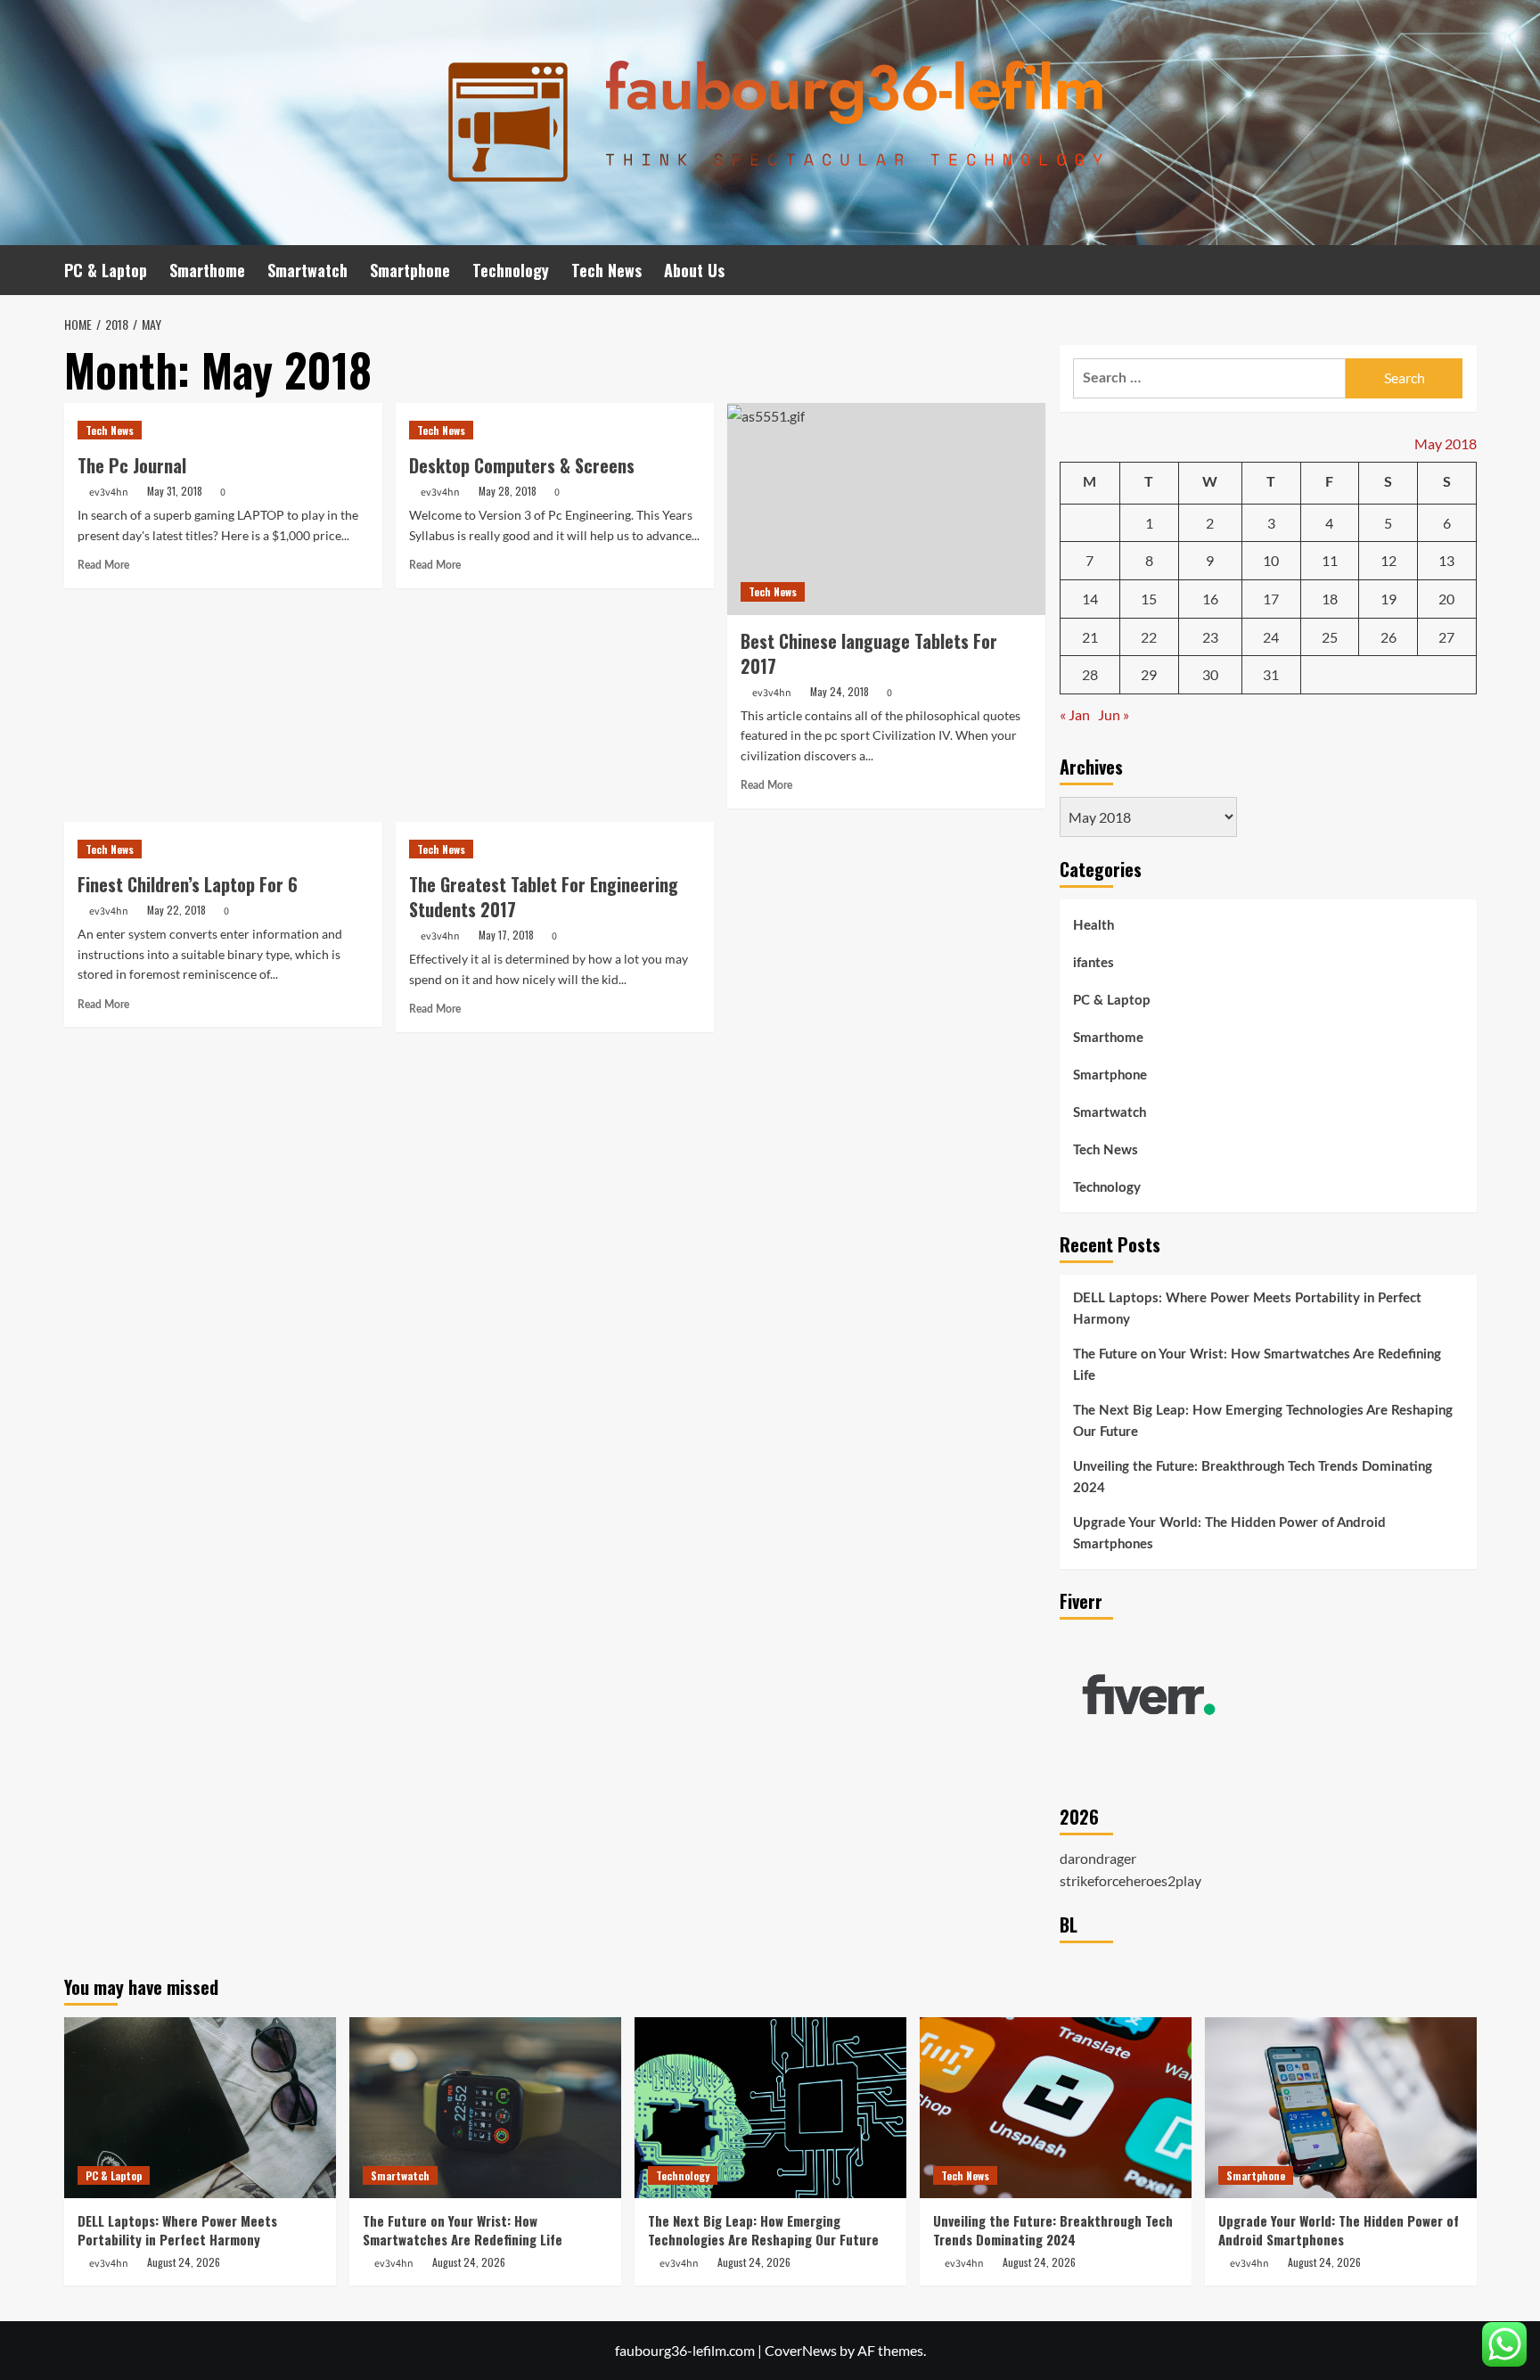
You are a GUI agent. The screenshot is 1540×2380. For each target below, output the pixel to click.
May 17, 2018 (506, 935)
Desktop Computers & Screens (522, 465)
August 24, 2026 (184, 2262)
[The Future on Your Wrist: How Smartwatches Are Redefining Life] (485, 2108)
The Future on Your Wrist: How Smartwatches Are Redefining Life (1257, 1365)
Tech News (606, 270)
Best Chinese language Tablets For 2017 (869, 653)
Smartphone (410, 270)
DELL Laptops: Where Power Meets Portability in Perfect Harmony (1247, 1309)
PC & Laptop (106, 270)
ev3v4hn (109, 492)
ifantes (1094, 963)
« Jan (1075, 714)
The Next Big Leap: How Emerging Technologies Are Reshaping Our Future (1263, 1421)
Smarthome (207, 270)
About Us (694, 270)
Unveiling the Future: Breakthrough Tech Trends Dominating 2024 (1253, 1477)
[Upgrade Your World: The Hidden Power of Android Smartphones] (1341, 2108)
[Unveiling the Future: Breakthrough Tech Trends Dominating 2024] (1056, 2108)
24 (1271, 637)
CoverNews (801, 2350)
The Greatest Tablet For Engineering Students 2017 (544, 897)
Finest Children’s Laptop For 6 (188, 884)
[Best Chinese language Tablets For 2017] (886, 509)
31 (1271, 674)
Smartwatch (307, 270)
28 (1090, 674)
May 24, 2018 (840, 691)
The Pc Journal (132, 465)
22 (1149, 637)
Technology (511, 270)
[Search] (1466, 271)
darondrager (1098, 1858)
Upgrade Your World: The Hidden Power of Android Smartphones (1229, 1534)
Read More (103, 565)
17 (1271, 599)
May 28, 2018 (508, 491)
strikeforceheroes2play (1130, 1880)
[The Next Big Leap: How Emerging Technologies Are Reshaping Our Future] (770, 2108)
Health (1094, 926)
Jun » (1114, 714)
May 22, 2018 (176, 910)
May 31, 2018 (175, 491)
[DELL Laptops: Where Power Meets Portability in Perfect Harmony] (200, 2108)
